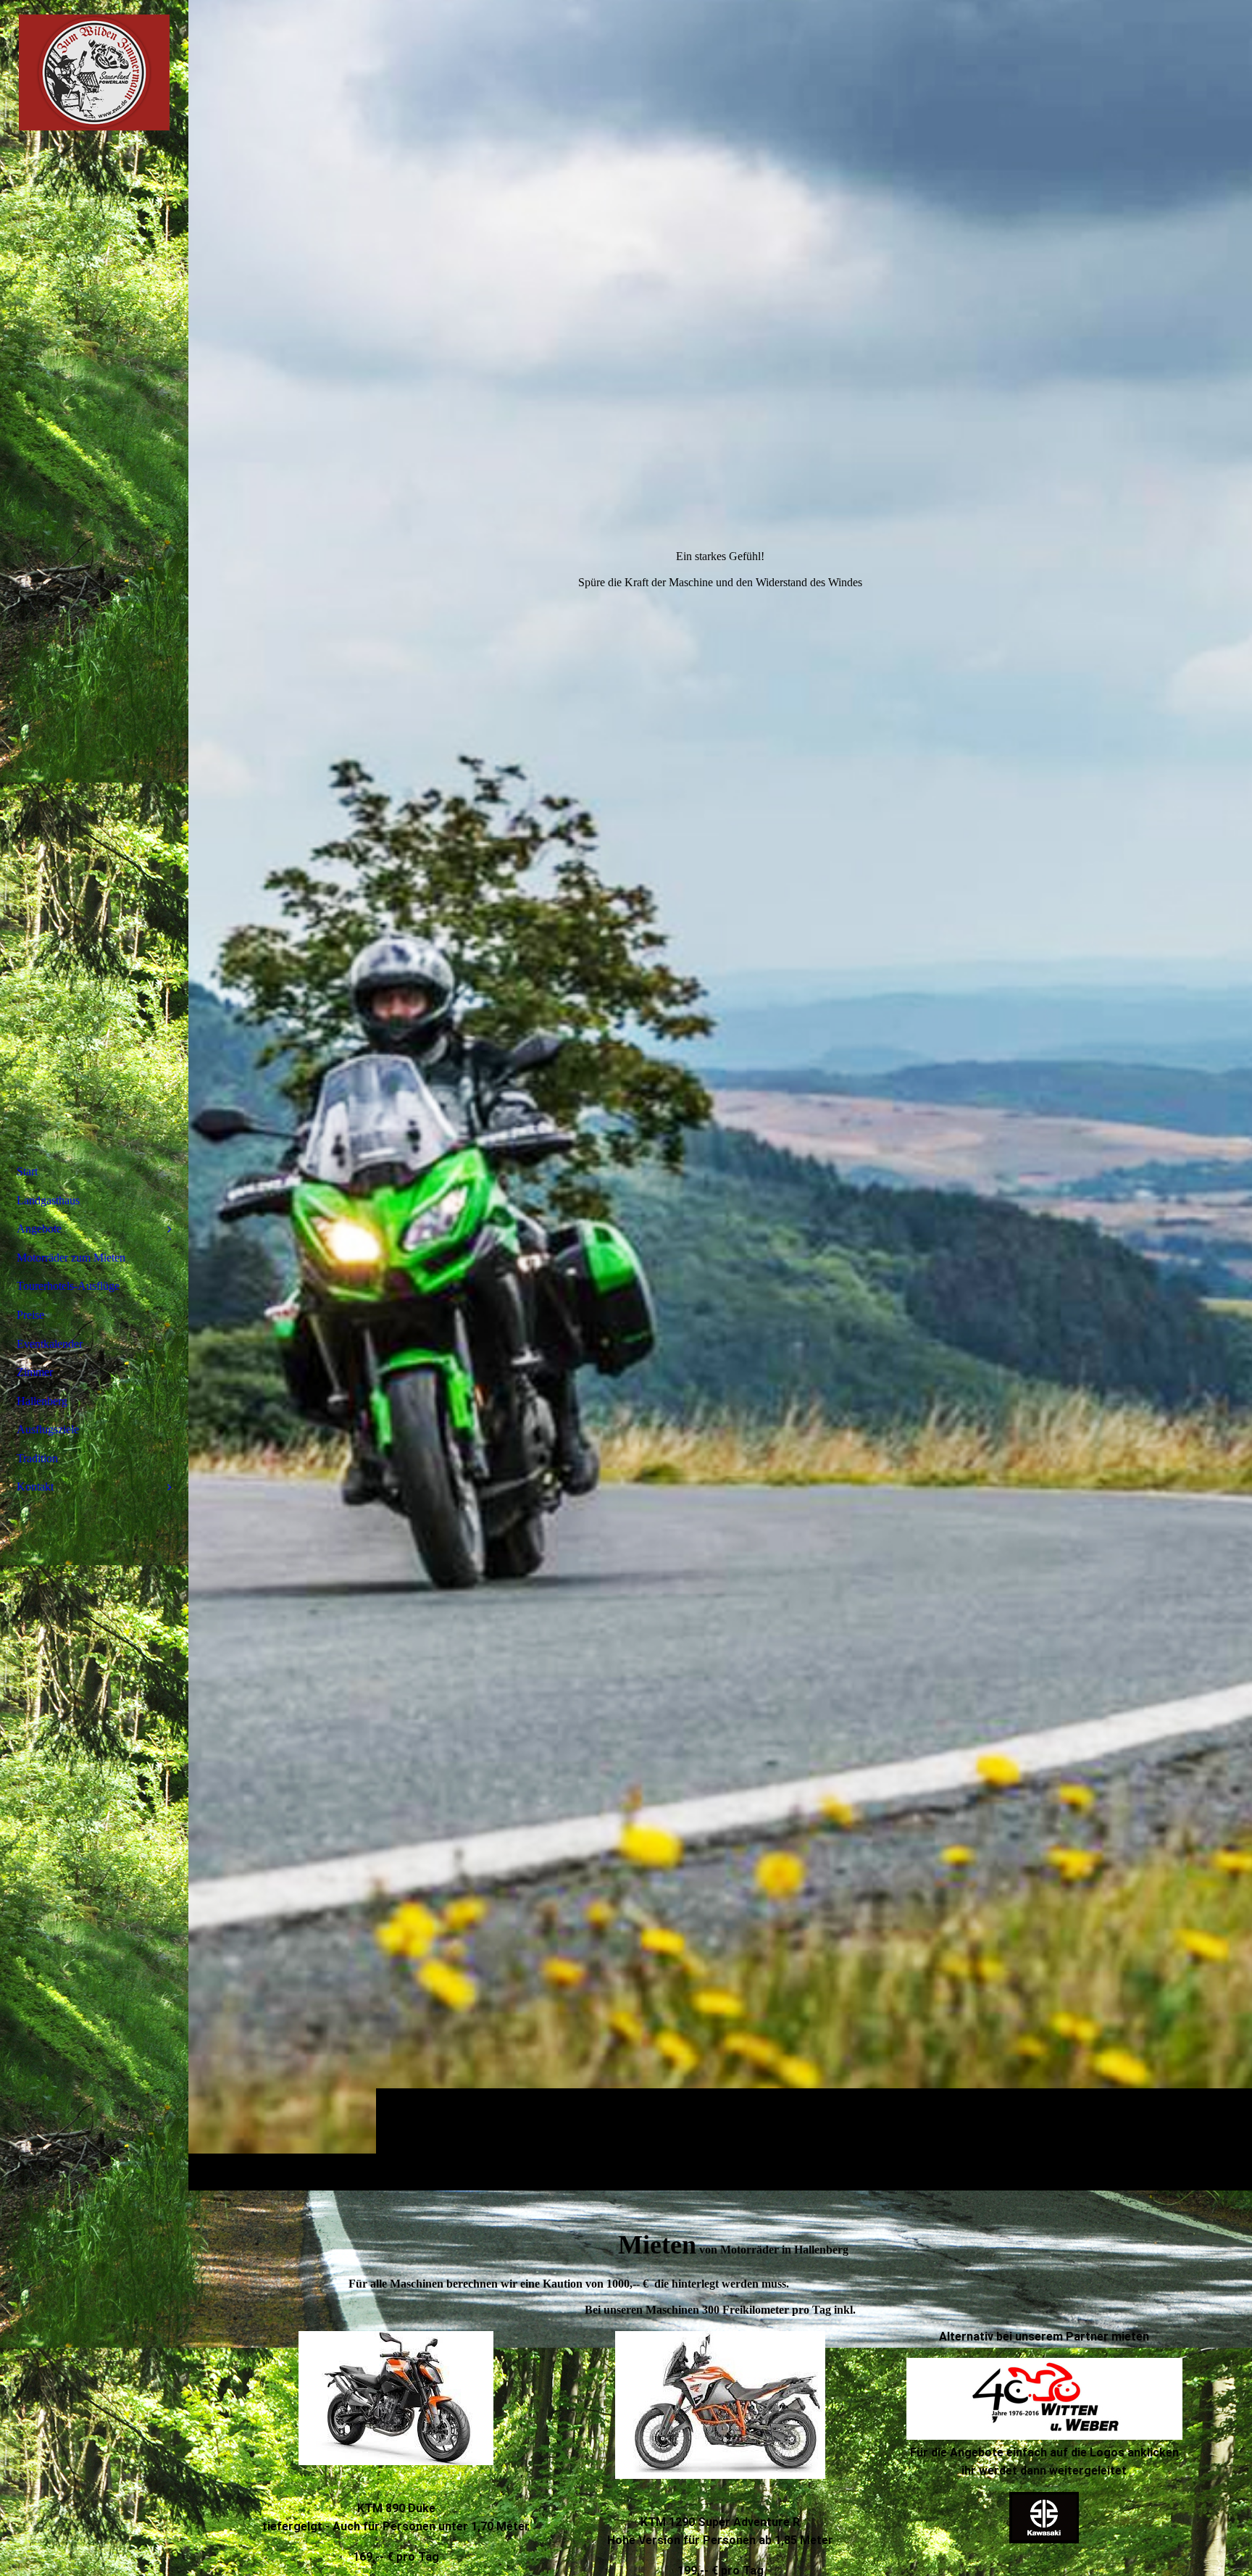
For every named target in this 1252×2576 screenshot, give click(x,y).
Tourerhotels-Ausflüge (68, 1286)
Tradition (37, 1458)
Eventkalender (50, 1344)
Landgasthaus (48, 1200)
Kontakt (35, 1487)
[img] (720, 1095)
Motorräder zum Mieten (71, 1258)
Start (27, 1171)
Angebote (39, 1229)
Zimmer (35, 1372)
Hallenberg (42, 1401)
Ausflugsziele (48, 1429)
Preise (30, 1315)
